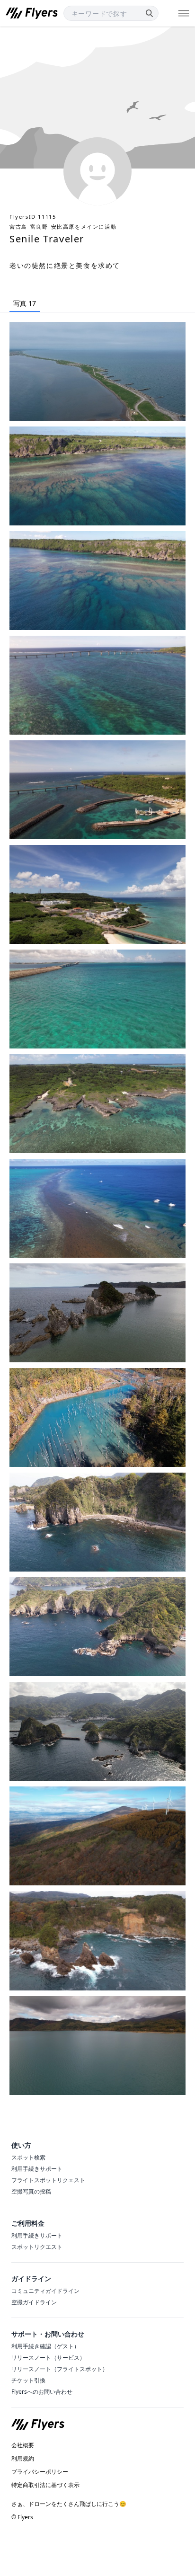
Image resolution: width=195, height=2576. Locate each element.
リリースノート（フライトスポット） (60, 2369)
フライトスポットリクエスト (48, 2180)
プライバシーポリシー (40, 2472)
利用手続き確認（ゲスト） (45, 2346)
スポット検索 (28, 2157)
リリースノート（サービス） (48, 2358)
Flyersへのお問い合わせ (42, 2392)
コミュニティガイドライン (45, 2291)
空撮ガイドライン (34, 2302)
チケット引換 (28, 2380)
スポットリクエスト (37, 2247)
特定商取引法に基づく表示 (45, 2485)
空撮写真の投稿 (31, 2191)
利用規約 (23, 2459)
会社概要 (23, 2445)
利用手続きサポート (37, 2169)
